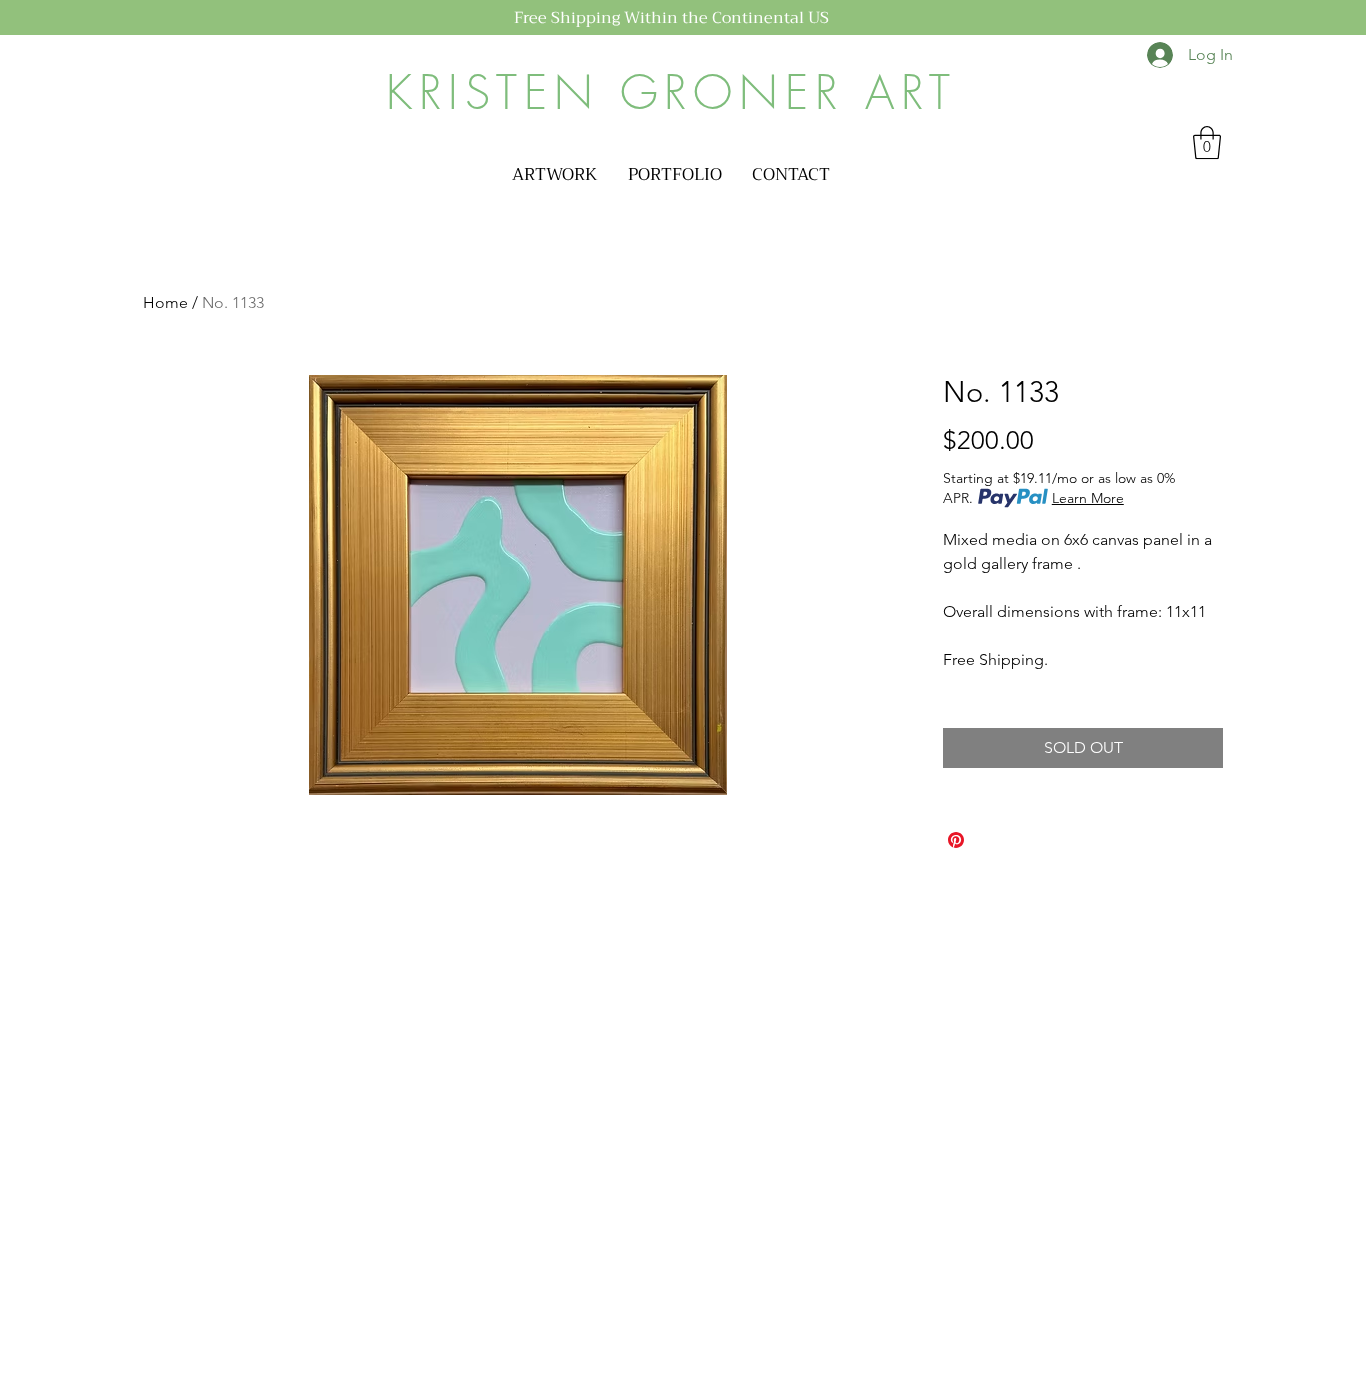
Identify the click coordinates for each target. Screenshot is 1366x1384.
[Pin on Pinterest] (956, 840)
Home (165, 302)
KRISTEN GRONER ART (671, 92)
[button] (555, 175)
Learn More (1088, 498)
